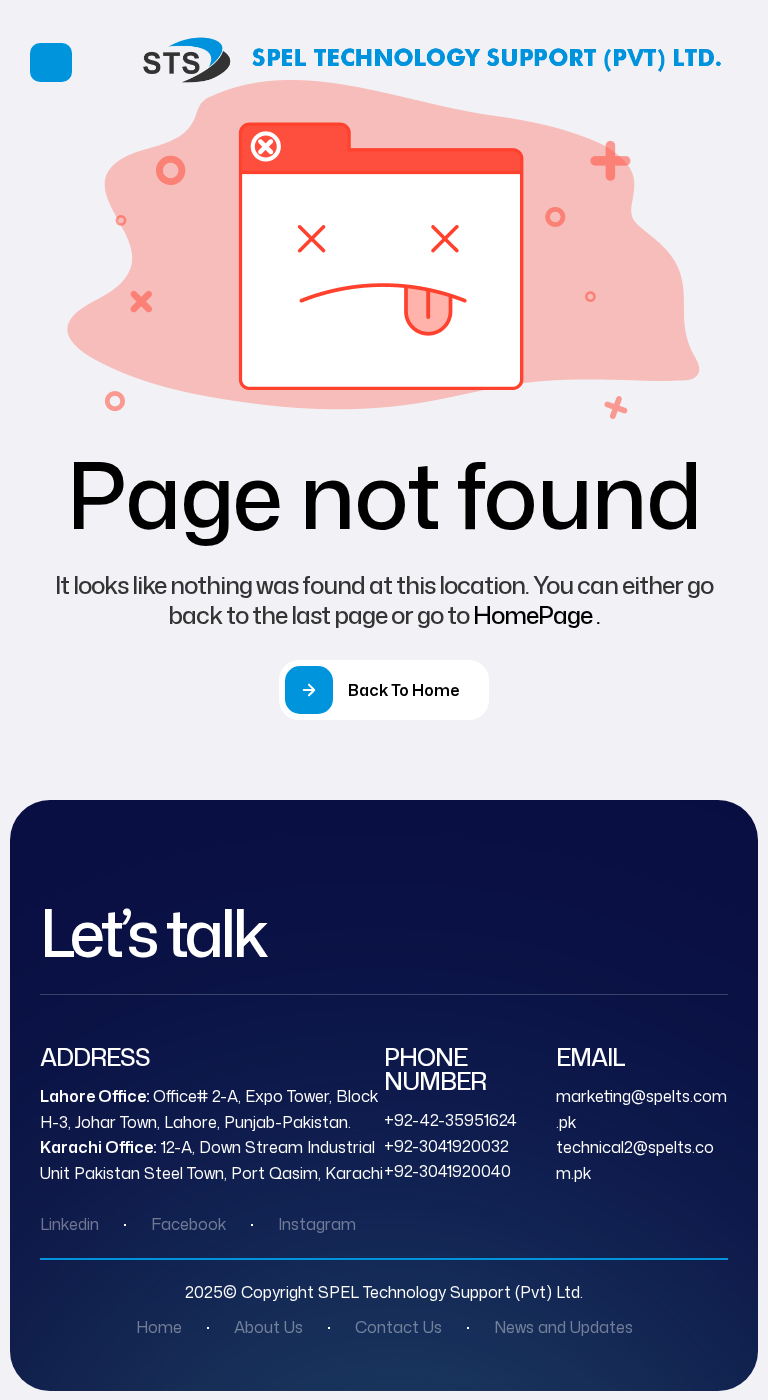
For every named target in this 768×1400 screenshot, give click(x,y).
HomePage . (536, 615)
